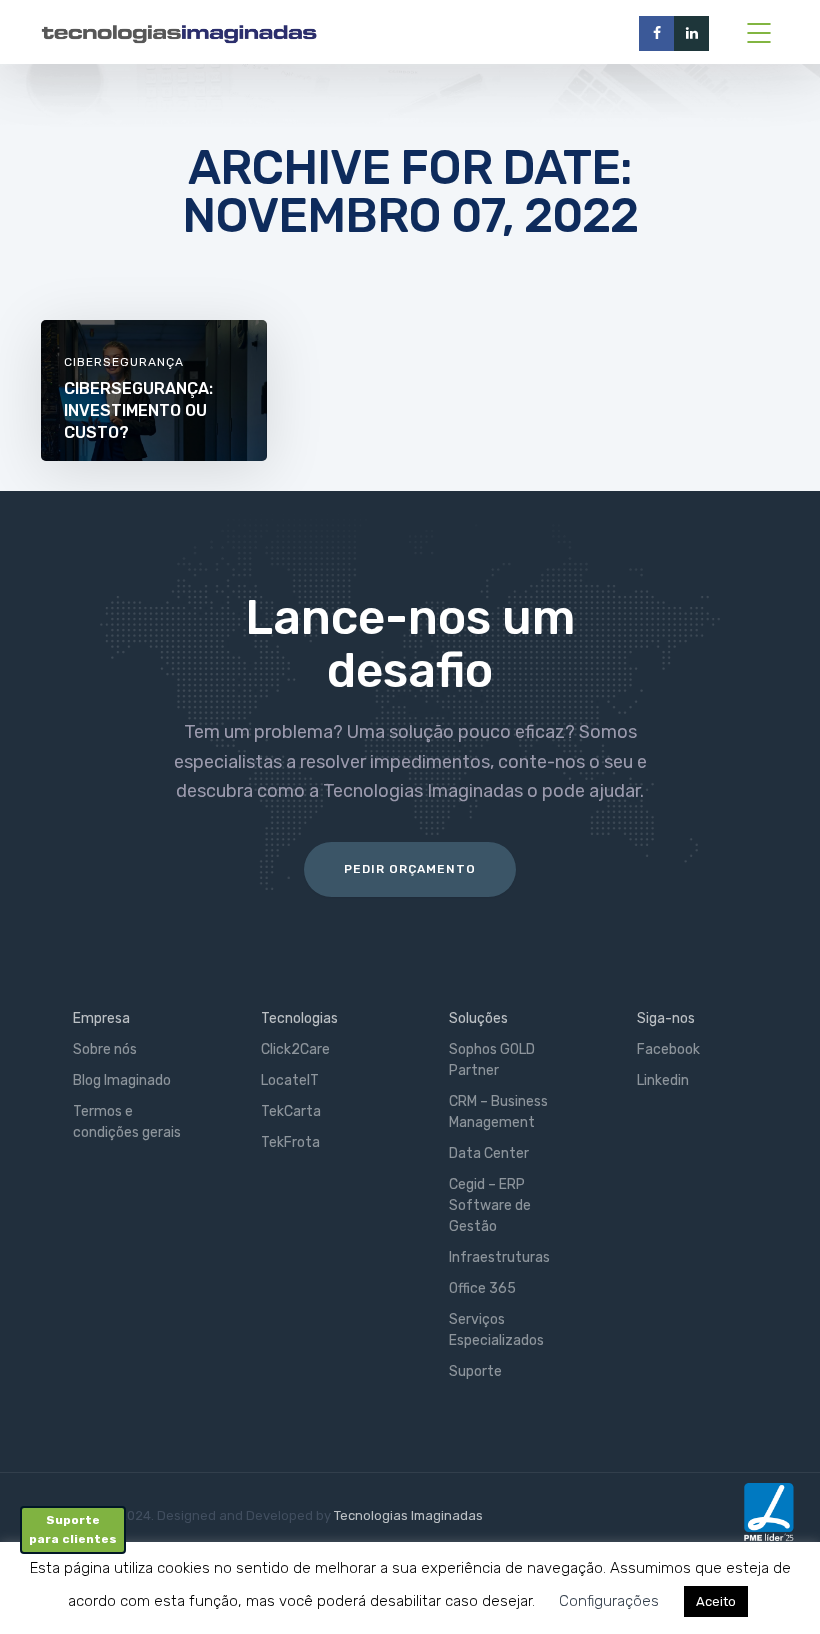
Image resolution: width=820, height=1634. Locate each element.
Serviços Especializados (496, 1330)
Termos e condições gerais (127, 1122)
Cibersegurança (124, 362)
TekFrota (290, 1142)
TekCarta (291, 1111)
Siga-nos (666, 1018)
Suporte (475, 1371)
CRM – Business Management (498, 1112)
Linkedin (663, 1080)
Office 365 (482, 1288)
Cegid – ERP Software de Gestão (490, 1205)
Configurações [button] (609, 1601)
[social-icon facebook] (656, 33)
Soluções (478, 1018)
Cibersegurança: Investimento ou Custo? (138, 410)
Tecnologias (299, 1018)
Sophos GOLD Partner (492, 1060)
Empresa (101, 1018)
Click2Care (295, 1049)
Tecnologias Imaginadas (408, 1515)
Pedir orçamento (410, 869)
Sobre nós (105, 1049)
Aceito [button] (716, 1601)
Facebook (668, 1049)
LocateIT (290, 1080)
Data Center (489, 1153)
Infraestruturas (499, 1257)
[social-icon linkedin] (691, 33)
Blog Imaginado (122, 1080)
